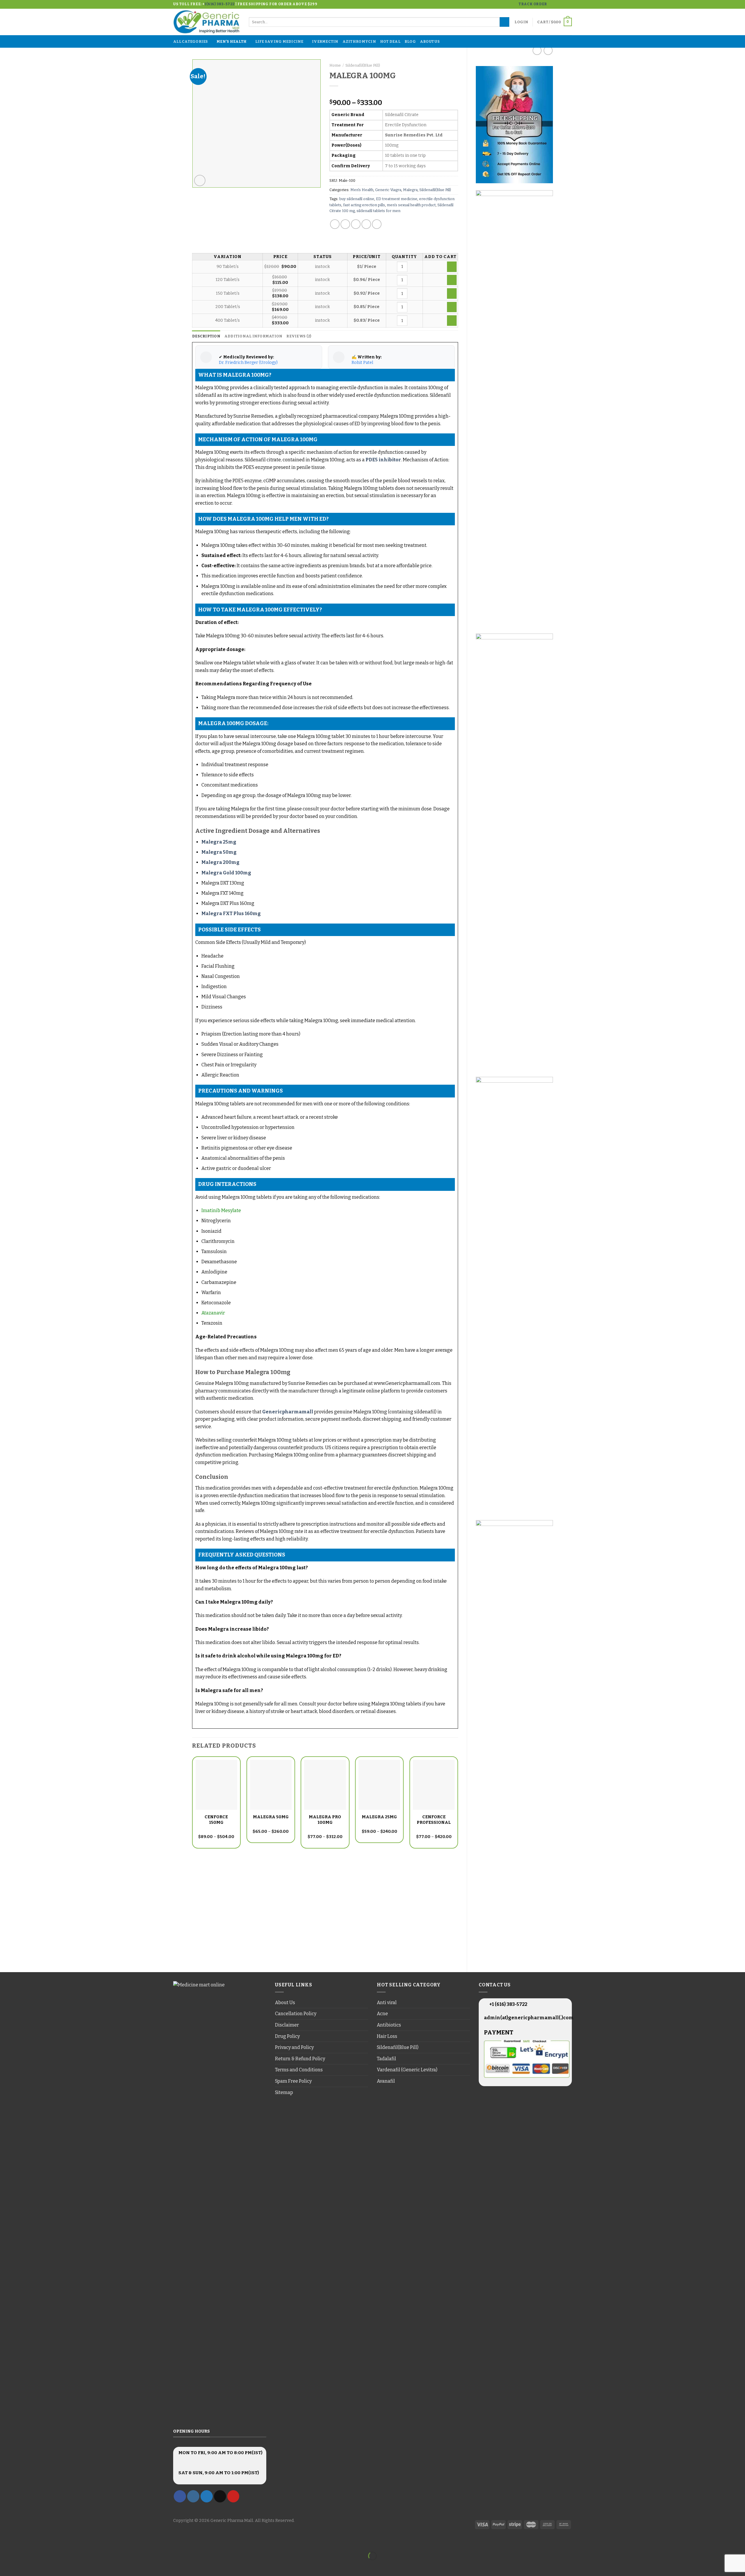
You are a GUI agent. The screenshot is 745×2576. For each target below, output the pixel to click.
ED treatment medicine (397, 199)
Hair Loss (387, 2036)
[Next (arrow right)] (23, 2566)
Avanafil (386, 2081)
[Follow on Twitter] (563, 4)
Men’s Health (232, 41)
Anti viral (387, 2003)
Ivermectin (325, 41)
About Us (430, 41)
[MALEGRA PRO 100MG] (325, 1785)
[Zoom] (200, 180)
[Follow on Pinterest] (233, 2496)
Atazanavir (213, 1313)
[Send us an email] (569, 4)
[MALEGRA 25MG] (379, 1785)
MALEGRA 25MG (379, 1817)
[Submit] (504, 22)
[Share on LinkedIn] (377, 224)
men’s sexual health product (411, 205)
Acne (382, 2014)
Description (206, 336)
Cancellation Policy (296, 2014)
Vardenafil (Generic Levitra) (407, 2070)
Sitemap (284, 2092)
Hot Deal (390, 41)
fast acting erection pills (364, 205)
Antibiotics (389, 2025)
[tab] (206, 336)
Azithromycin (359, 41)
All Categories (191, 41)
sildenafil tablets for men (378, 211)
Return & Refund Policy (300, 2059)
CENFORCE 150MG (216, 1820)
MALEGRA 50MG (271, 1817)
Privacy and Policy (294, 2047)
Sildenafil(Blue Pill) (363, 65)
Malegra (410, 190)
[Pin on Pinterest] (366, 224)
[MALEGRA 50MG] (271, 1785)
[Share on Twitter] (345, 224)
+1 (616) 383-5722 (508, 2004)
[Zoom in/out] (23, 2542)
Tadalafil (386, 2059)
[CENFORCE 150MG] (216, 1785)
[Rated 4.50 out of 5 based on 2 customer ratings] (394, 93)
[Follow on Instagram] (558, 4)
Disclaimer (287, 2025)
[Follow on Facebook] (552, 4)
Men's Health (362, 190)
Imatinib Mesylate (221, 1210)
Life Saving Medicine (279, 41)
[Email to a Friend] (356, 224)
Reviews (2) (299, 336)
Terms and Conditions (299, 2070)
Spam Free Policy (293, 2081)
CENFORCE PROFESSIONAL (434, 1820)
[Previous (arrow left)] (6, 2566)
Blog (410, 41)
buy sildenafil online (357, 199)
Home (335, 65)
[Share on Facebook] (335, 224)
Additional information (253, 336)
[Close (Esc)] (6, 2542)
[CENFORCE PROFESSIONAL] (434, 1785)
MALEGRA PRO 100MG (325, 1820)
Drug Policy (287, 2036)
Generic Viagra (388, 190)
